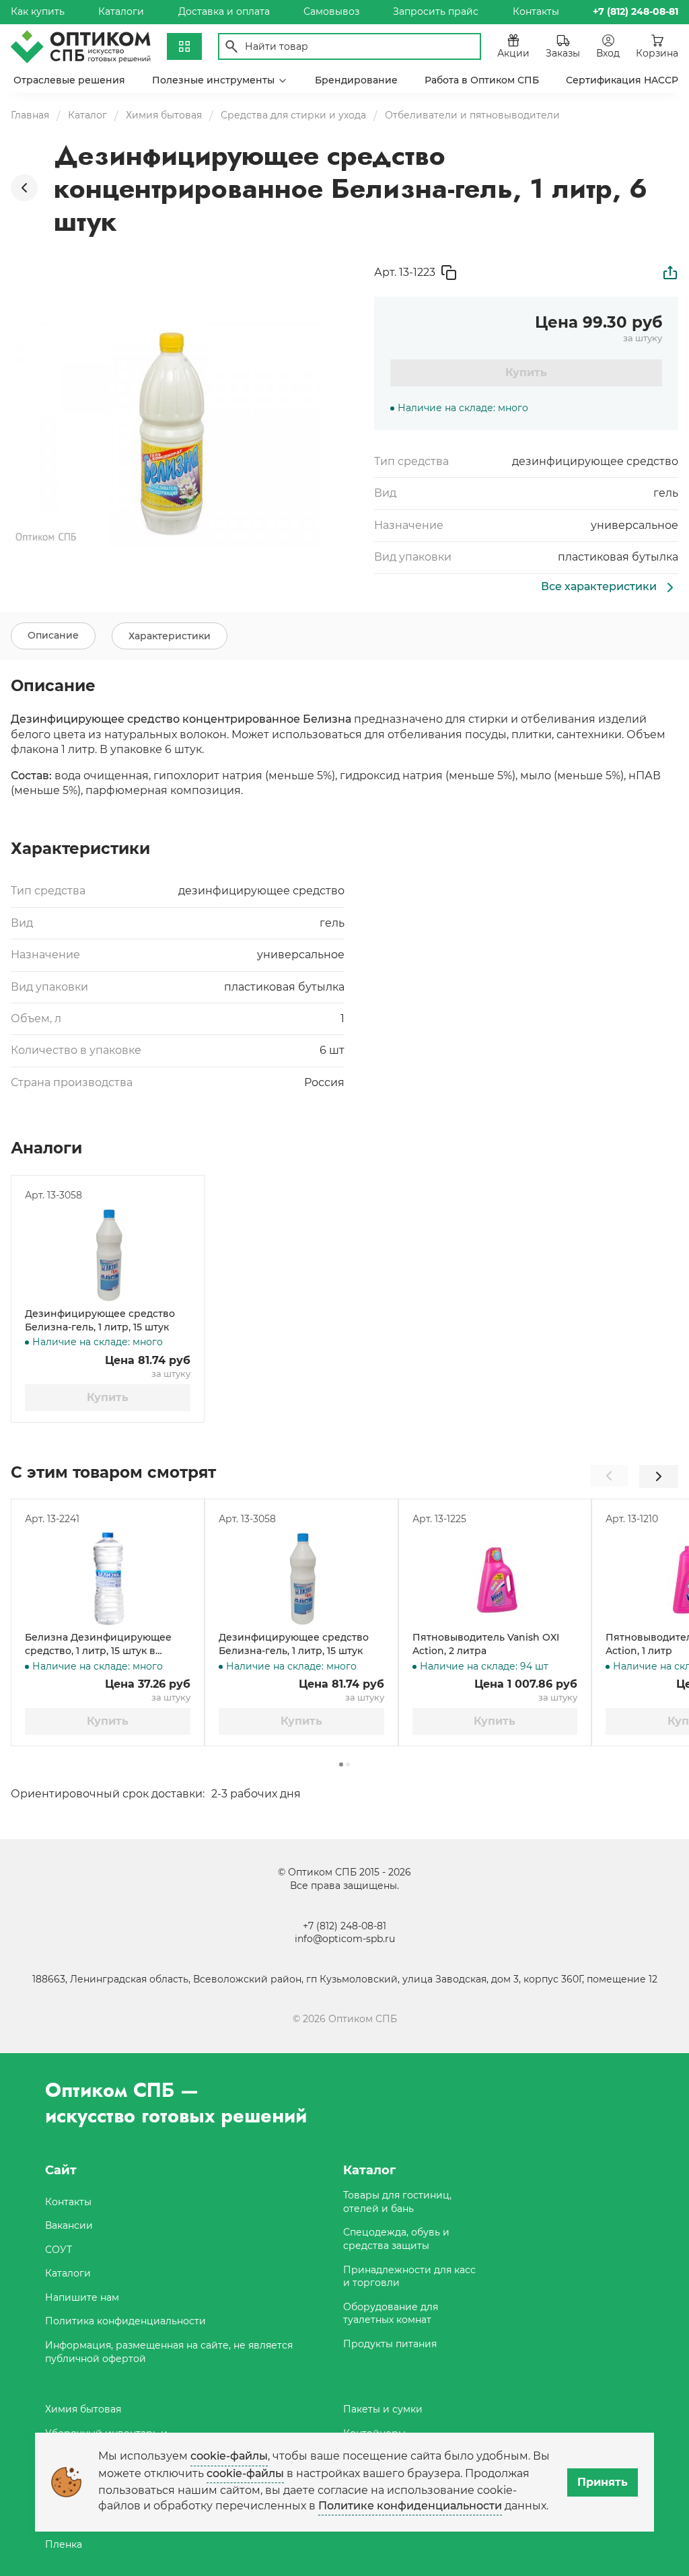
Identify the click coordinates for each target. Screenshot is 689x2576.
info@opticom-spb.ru (345, 1939)
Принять (603, 2482)
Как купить (38, 11)
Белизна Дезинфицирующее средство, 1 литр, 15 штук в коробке (98, 1644)
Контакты (536, 11)
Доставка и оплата (224, 11)
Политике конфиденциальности (410, 2506)
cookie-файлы (229, 2456)
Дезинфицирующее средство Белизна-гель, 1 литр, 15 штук (100, 1320)
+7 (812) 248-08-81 (344, 1926)
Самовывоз (331, 11)
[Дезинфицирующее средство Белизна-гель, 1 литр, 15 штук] (108, 1255)
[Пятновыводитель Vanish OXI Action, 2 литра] (495, 1579)
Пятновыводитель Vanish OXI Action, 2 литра (486, 1644)
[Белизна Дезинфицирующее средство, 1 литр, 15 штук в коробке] (108, 1579)
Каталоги (121, 11)
